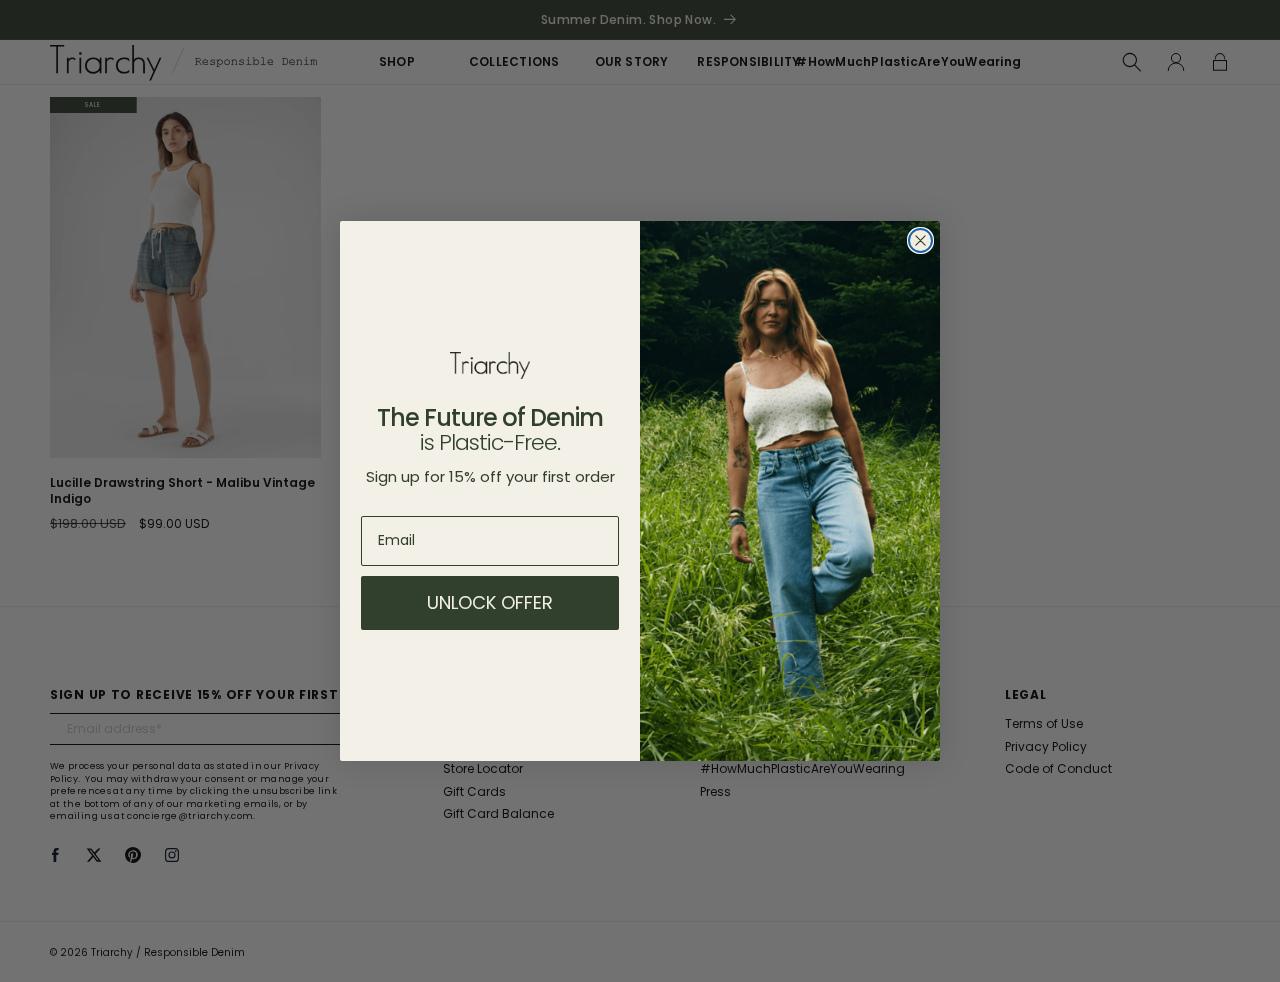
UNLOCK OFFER (490, 602)
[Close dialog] (920, 240)
